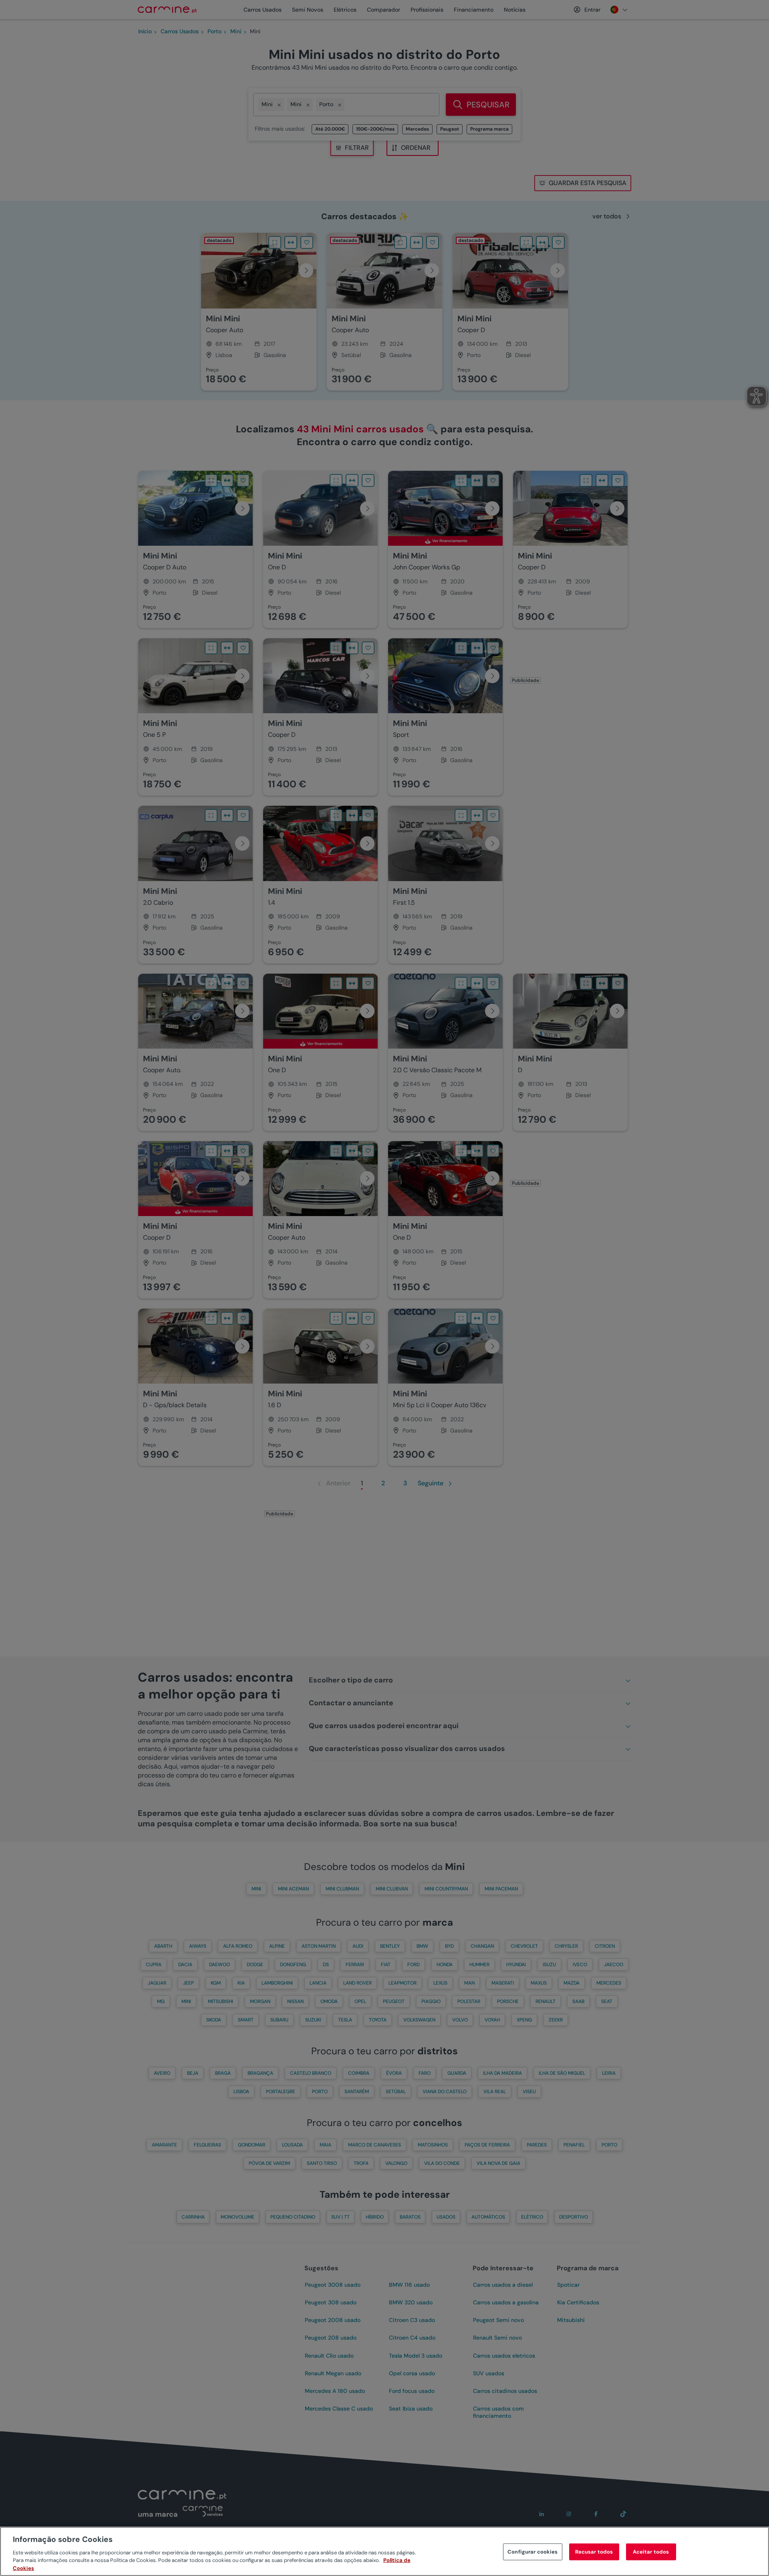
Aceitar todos (651, 2552)
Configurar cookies (532, 2552)
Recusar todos (594, 2552)
